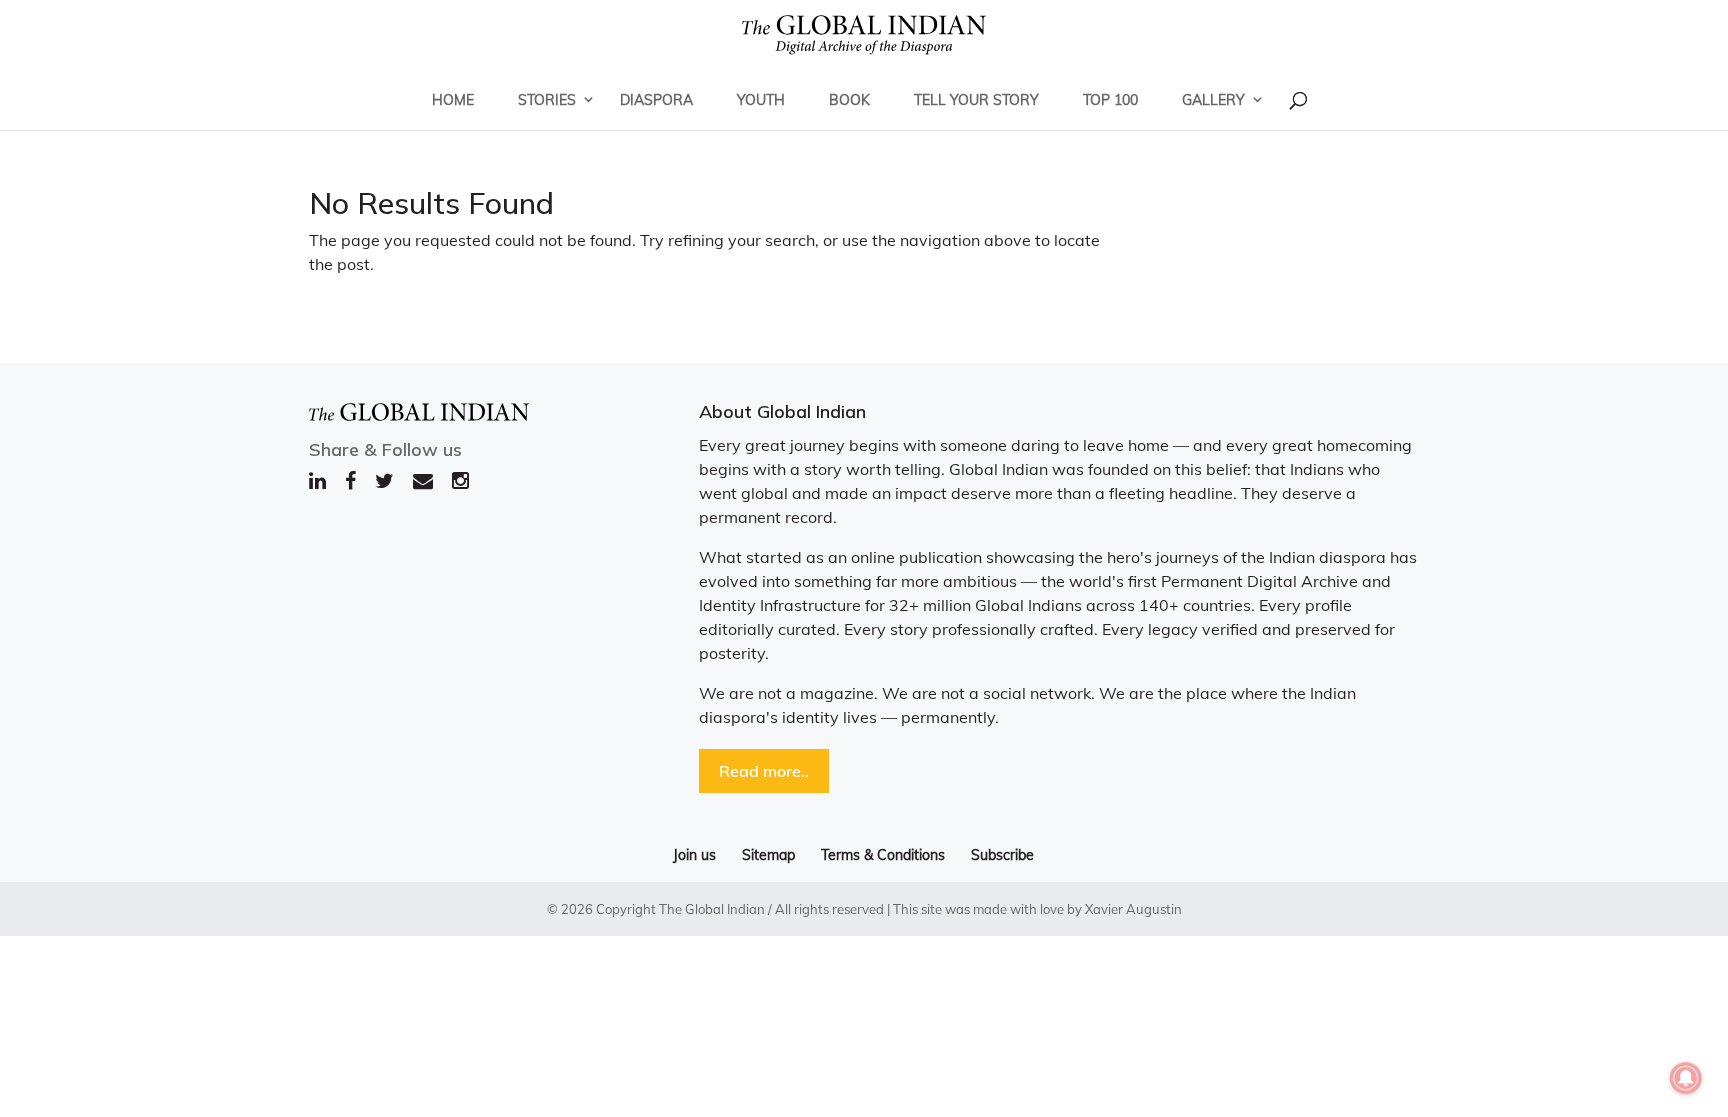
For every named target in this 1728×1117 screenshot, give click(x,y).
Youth (761, 100)
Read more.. (764, 771)
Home (453, 100)
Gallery (1213, 100)
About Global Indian (782, 411)
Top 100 (1110, 100)
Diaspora (656, 100)
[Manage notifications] (1686, 1078)
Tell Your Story (976, 100)
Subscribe (1002, 855)
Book (849, 100)
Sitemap (768, 855)
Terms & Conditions (883, 855)
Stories (547, 100)
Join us (694, 855)
